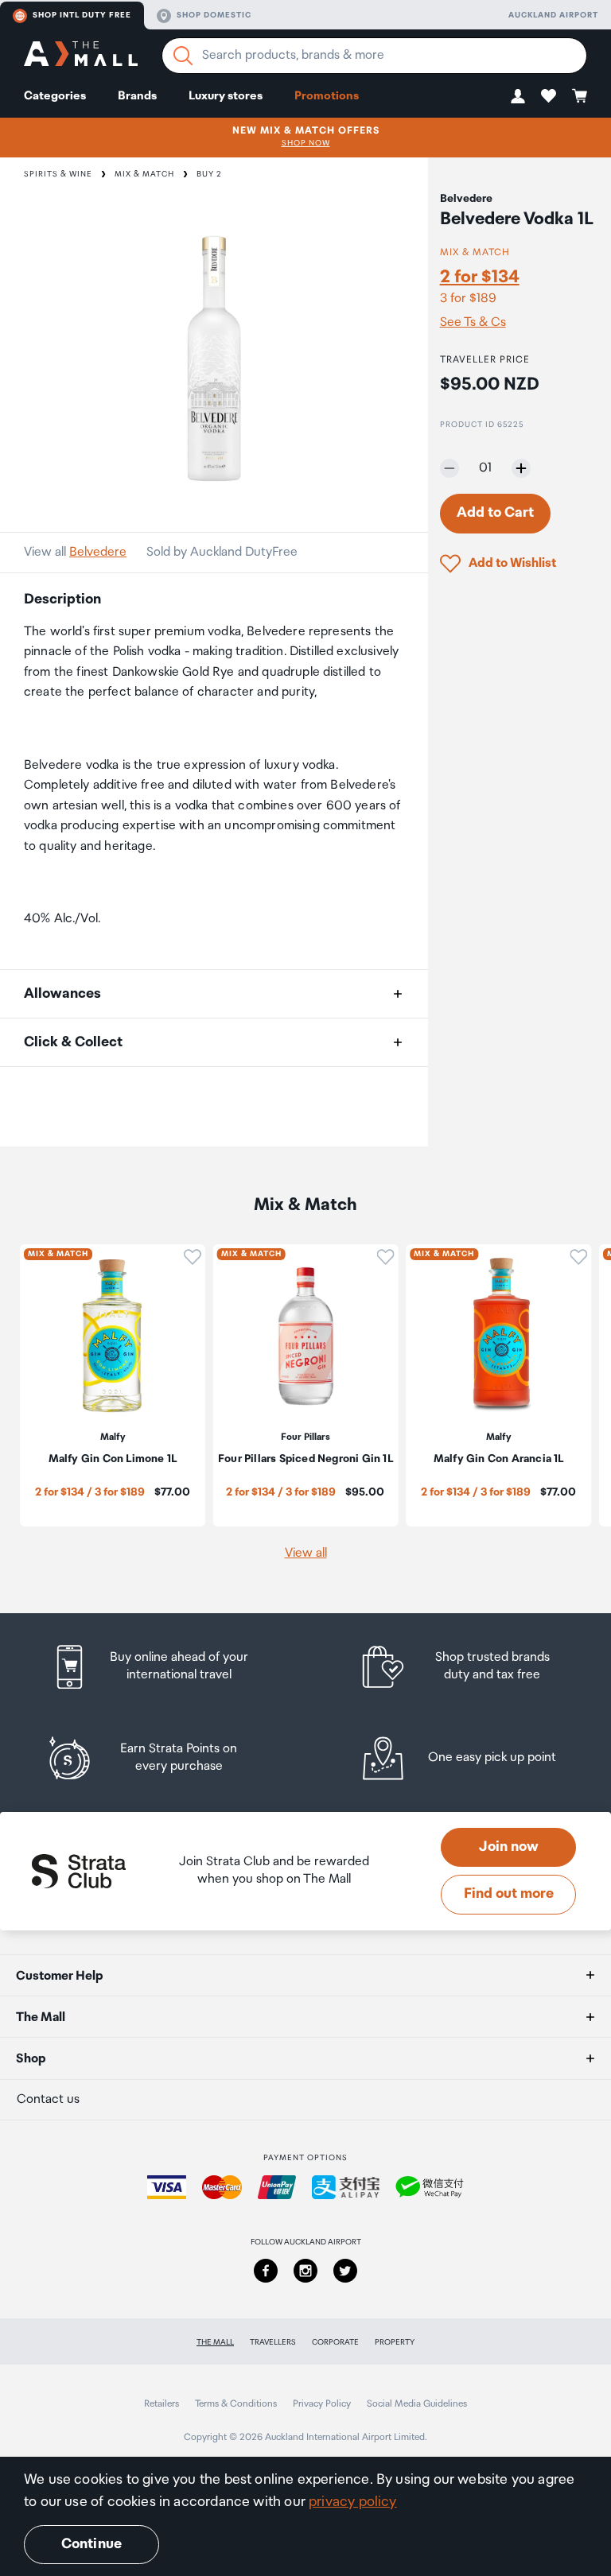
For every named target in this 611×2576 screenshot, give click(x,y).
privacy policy (353, 2502)
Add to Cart (495, 513)
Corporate (335, 2342)
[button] (518, 96)
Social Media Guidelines (417, 2404)
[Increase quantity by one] (521, 468)
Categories (55, 96)
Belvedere (98, 552)
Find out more (509, 1894)
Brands (137, 96)
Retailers (162, 2404)
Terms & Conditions (236, 2404)
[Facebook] (266, 2271)
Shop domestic (214, 15)
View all (306, 1553)
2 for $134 (480, 277)
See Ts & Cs (473, 323)
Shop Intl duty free (82, 15)
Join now (509, 1847)
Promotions (327, 96)
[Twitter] (345, 2271)
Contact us (48, 2099)
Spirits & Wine (58, 174)
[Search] (183, 56)
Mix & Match (144, 174)
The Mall (215, 2342)
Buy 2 (209, 174)
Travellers (273, 2342)
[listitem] (165, 1667)
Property (395, 2342)
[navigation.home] (81, 56)
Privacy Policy (322, 2404)
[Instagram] (305, 2271)
